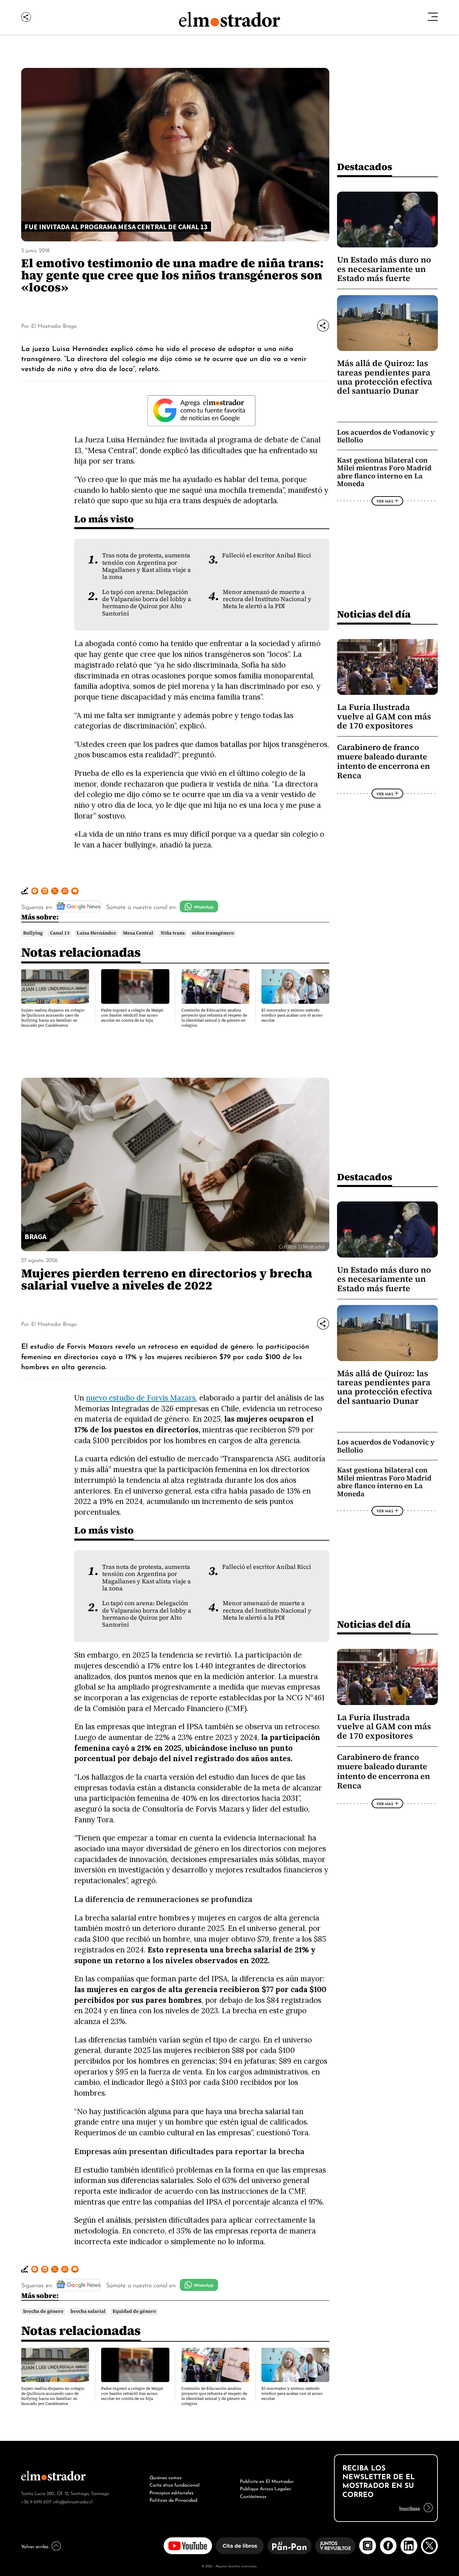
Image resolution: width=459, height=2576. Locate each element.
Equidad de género (134, 2311)
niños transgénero (213, 933)
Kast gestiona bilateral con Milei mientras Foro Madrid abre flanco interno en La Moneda (384, 472)
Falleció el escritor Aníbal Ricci (267, 555)
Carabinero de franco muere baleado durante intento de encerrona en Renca (384, 762)
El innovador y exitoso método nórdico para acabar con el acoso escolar (292, 1015)
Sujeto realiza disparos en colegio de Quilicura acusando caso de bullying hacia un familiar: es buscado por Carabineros (53, 1018)
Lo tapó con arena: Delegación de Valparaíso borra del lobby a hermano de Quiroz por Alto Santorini (147, 603)
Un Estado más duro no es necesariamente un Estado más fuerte (384, 269)
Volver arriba (35, 2546)
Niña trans (173, 933)
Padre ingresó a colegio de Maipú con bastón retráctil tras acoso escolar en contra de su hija (132, 1015)
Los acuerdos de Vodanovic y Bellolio (386, 436)
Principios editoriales (172, 2492)
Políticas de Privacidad (173, 2499)
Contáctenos (253, 2496)
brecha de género (43, 2311)
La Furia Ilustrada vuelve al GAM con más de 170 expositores (384, 716)
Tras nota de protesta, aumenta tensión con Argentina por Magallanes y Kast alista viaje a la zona (147, 566)
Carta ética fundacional (175, 2484)
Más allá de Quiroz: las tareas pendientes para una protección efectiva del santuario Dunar (385, 377)
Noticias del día (374, 614)
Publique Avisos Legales (265, 2488)
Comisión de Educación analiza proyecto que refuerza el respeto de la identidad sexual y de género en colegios (214, 1018)
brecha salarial (88, 2311)
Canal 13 (60, 933)
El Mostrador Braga (54, 325)
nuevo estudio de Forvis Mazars (141, 1398)
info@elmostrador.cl (73, 2501)
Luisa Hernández (96, 933)
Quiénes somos (166, 2477)
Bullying (33, 933)
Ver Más (385, 501)
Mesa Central (138, 933)
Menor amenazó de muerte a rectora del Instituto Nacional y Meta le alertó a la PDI (267, 599)
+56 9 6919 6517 (36, 2501)
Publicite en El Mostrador (267, 2481)
